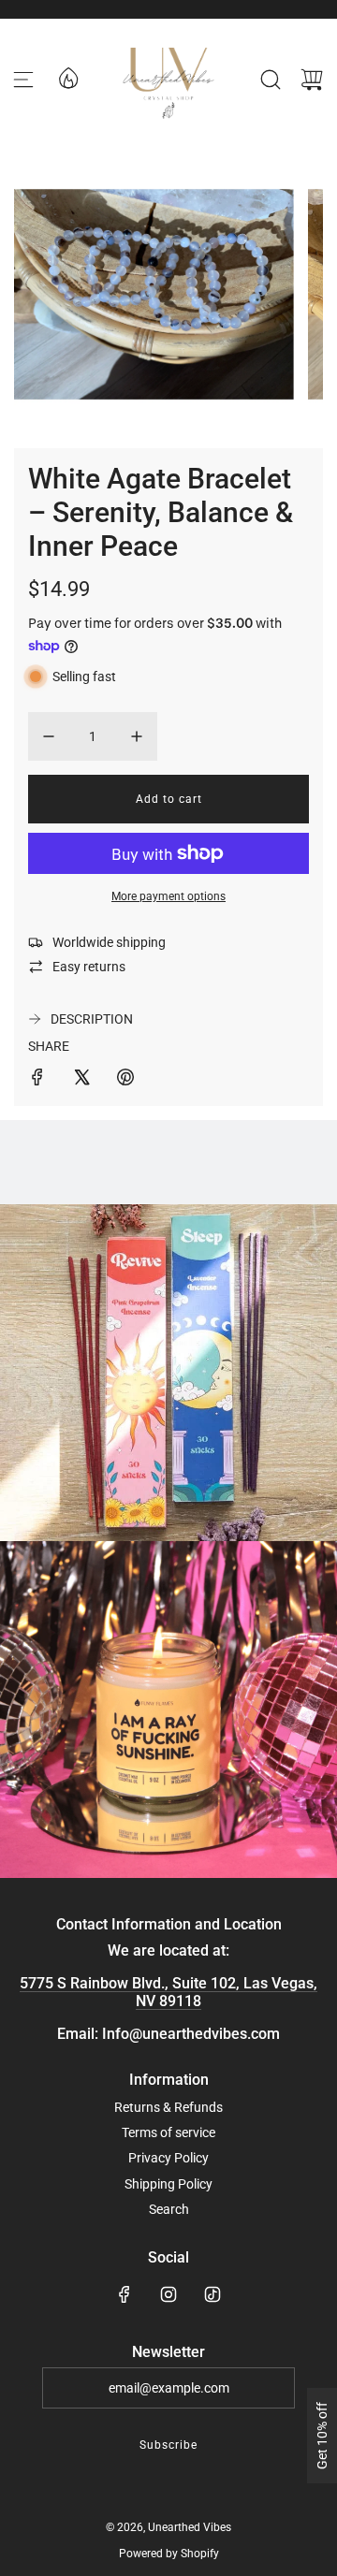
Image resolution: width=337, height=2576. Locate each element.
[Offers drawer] (67, 77)
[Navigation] (23, 80)
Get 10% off (322, 2436)
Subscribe (168, 2445)
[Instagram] (168, 2294)
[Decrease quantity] (49, 736)
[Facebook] (125, 2294)
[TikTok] (212, 2294)
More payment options (168, 896)
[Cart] (312, 80)
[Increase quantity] (137, 736)
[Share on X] (81, 1080)
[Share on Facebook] (37, 1080)
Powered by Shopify (169, 2554)
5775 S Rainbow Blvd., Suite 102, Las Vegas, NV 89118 (168, 1992)
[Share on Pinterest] (125, 1080)
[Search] (271, 80)
